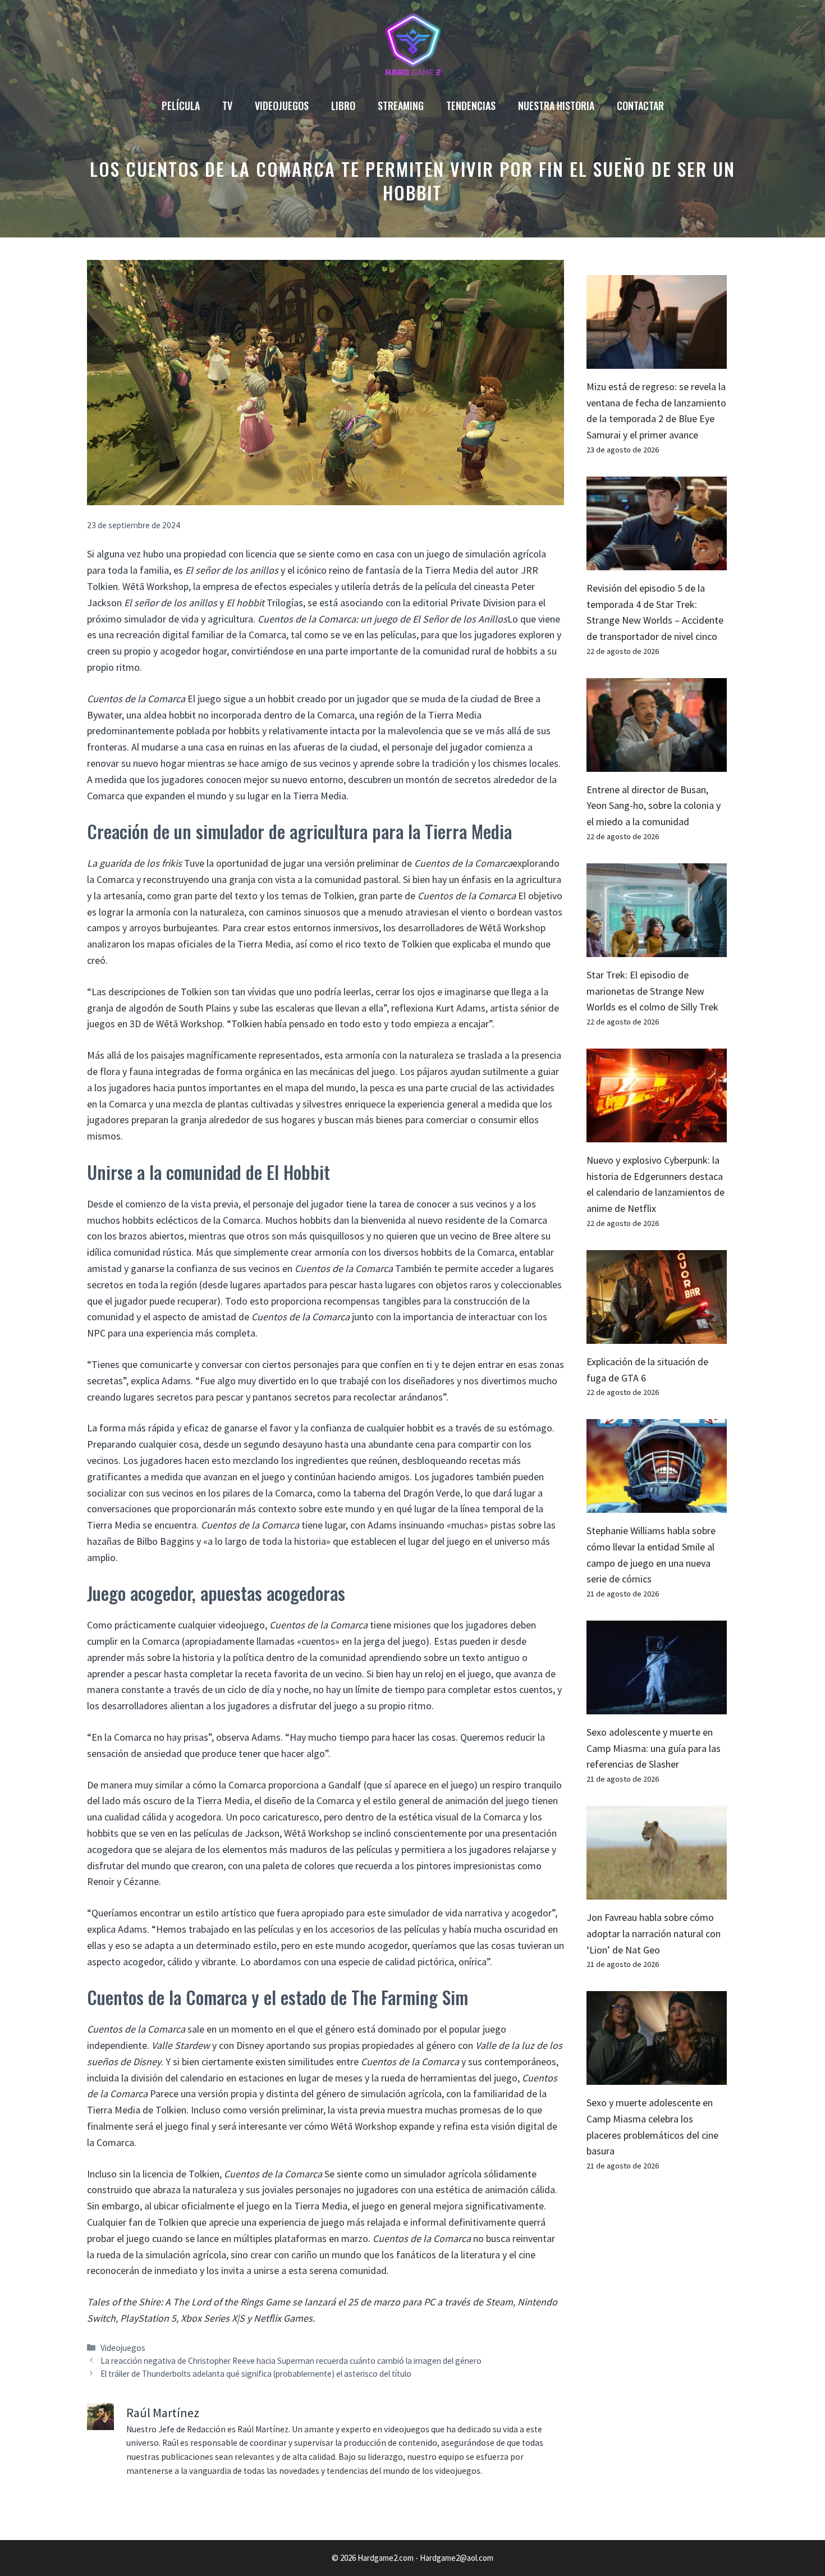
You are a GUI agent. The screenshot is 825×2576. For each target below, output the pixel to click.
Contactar (640, 106)
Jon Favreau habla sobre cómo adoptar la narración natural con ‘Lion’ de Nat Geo (654, 1934)
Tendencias (471, 106)
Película (181, 106)
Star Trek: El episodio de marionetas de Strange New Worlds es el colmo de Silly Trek (652, 991)
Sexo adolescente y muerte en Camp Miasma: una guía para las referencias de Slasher (654, 1748)
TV (227, 106)
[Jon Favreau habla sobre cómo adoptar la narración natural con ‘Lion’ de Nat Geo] (657, 1891)
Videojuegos (282, 106)
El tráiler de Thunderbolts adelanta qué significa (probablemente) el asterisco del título (256, 2374)
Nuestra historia (556, 106)
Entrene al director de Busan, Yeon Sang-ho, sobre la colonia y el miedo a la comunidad (654, 806)
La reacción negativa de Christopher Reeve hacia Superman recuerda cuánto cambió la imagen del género (291, 2361)
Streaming (401, 106)
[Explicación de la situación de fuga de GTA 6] (657, 1335)
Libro (343, 106)
